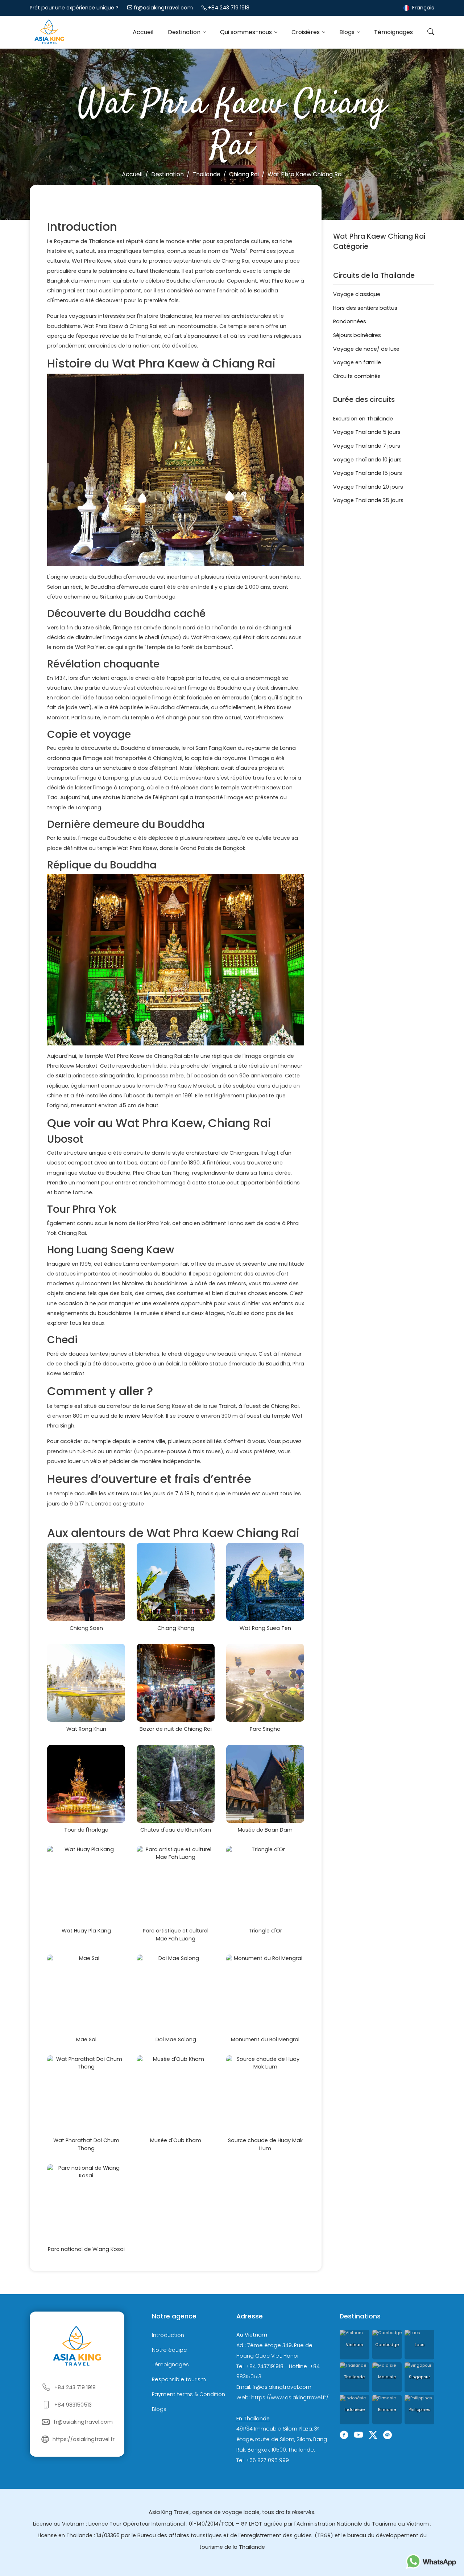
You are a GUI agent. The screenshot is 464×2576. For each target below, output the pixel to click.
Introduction (168, 2335)
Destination (185, 32)
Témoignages (393, 32)
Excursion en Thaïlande (363, 419)
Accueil (143, 32)
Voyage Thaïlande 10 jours (367, 460)
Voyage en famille (357, 362)
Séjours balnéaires (357, 335)
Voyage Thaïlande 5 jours (367, 432)
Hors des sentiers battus (365, 308)
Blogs (348, 32)
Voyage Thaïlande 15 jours (368, 473)
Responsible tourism (179, 2379)
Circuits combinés (357, 376)
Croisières (306, 32)
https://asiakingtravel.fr (84, 2439)
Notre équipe (169, 2350)
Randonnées (350, 321)
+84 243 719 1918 (229, 8)
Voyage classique (357, 294)
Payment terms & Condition (188, 2394)
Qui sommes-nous (247, 32)
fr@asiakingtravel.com (163, 8)
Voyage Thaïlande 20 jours (368, 487)
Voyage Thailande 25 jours (368, 500)
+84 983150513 (73, 2405)
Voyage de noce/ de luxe (366, 349)
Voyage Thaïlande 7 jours (367, 446)
